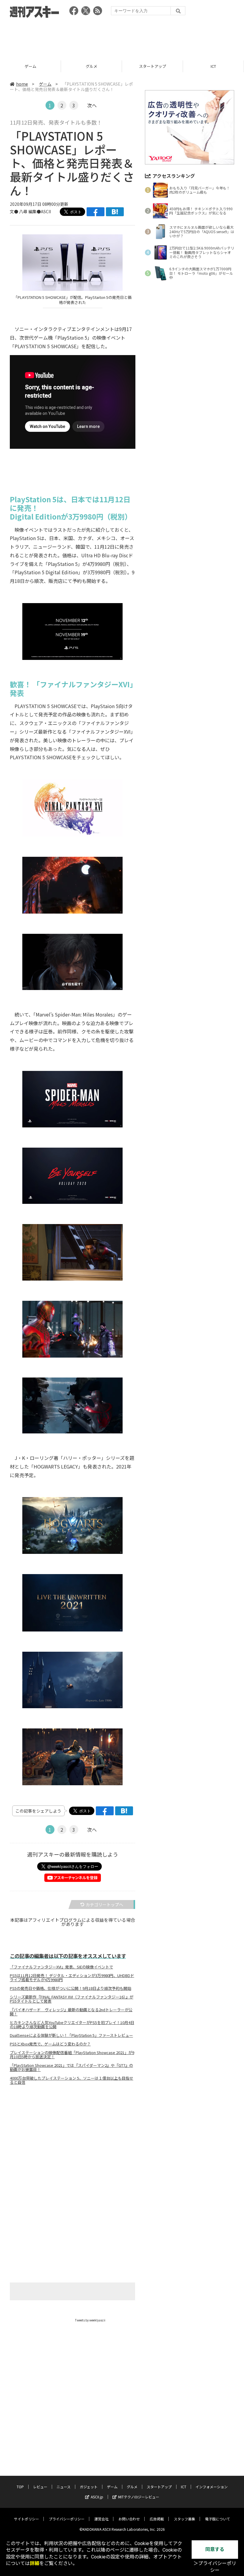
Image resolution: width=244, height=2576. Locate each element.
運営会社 (101, 2519)
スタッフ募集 (184, 2519)
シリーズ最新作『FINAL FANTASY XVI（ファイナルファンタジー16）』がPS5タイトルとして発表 (72, 1999)
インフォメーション (212, 2487)
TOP (20, 2487)
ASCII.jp (97, 2497)
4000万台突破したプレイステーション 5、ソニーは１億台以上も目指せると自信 (72, 2080)
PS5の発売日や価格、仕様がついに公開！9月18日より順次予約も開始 (71, 1988)
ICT (213, 66)
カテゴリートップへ (104, 1904)
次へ (92, 105)
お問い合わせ (129, 2519)
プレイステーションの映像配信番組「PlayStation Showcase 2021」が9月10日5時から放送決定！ (72, 2055)
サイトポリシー (26, 2519)
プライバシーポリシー (67, 2519)
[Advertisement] (122, 37)
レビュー (40, 2487)
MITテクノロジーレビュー (139, 2497)
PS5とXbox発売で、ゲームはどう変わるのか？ (50, 2044)
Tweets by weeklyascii (90, 2320)
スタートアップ (152, 66)
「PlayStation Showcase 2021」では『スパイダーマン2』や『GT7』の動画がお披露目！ (71, 2067)
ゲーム (30, 66)
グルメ (91, 66)
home (22, 84)
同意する (215, 2549)
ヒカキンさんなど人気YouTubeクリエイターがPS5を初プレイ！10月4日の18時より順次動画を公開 (72, 2025)
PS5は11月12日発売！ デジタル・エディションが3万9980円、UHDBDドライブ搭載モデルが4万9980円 (72, 1978)
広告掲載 (157, 2519)
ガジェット (89, 2487)
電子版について (218, 2519)
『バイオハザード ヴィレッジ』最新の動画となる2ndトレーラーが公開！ (71, 2012)
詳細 (35, 2563)
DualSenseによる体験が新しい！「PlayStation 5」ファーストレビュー (71, 2035)
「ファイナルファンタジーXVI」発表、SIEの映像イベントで (61, 1967)
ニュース (64, 2487)
